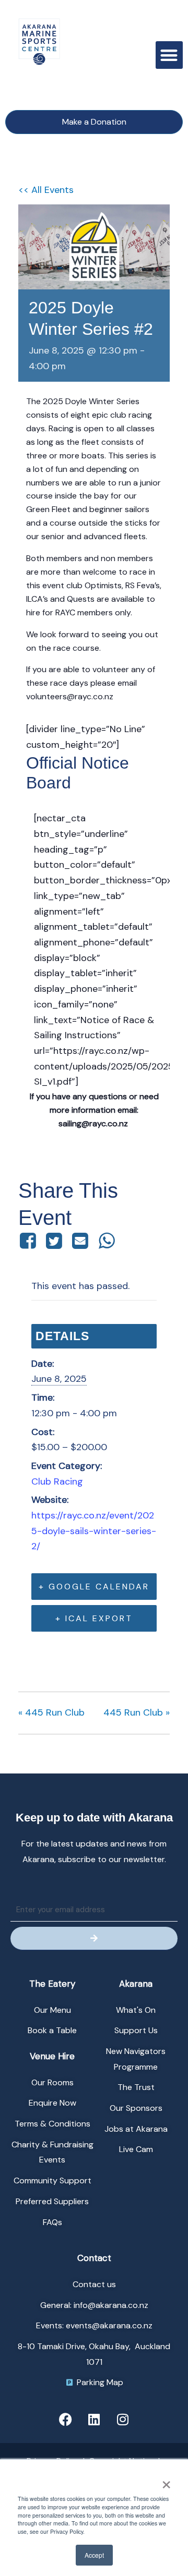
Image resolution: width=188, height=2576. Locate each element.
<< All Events (46, 190)
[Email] (80, 1241)
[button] (169, 55)
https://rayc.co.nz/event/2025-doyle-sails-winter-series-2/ (94, 1531)
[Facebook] (30, 1241)
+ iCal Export (94, 1618)
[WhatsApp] (107, 1241)
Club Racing (57, 1481)
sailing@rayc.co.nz (94, 1123)
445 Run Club (51, 1712)
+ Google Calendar (94, 1587)
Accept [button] (94, 2555)
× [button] (166, 2481)
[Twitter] (54, 1241)
